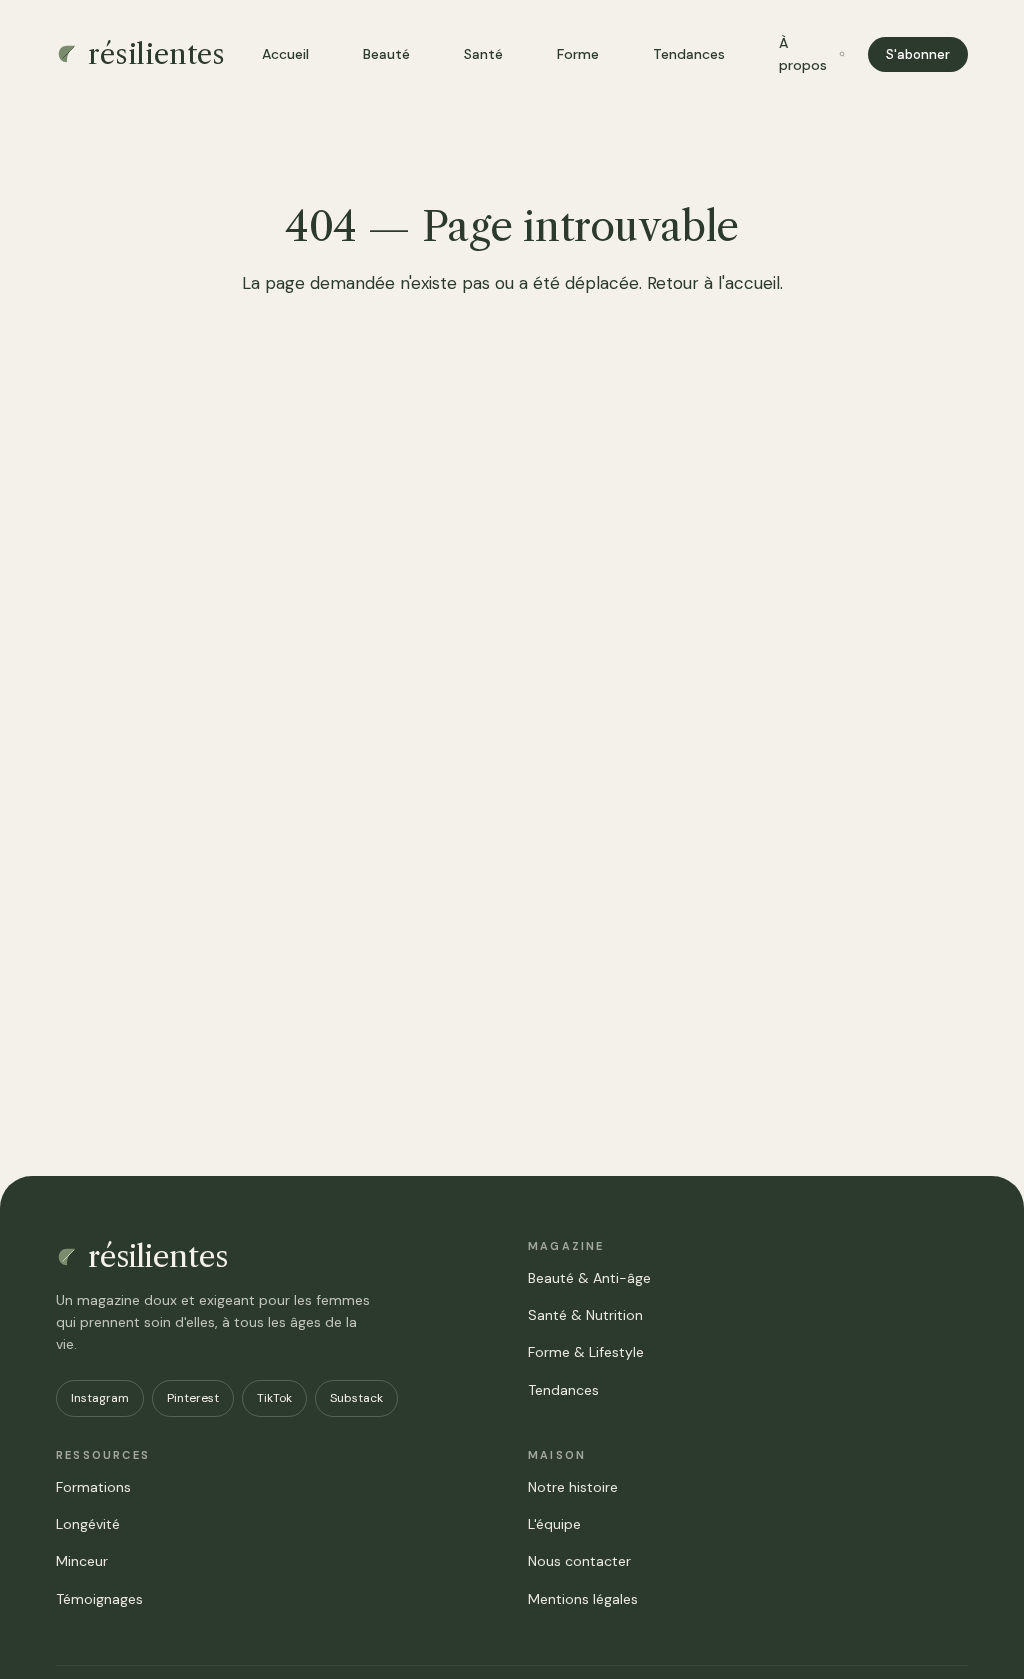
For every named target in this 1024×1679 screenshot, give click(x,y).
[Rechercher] (842, 54)
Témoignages (99, 1599)
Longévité (88, 1524)
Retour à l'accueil (713, 283)
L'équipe (554, 1524)
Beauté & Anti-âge (589, 1278)
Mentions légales (583, 1599)
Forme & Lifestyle (586, 1352)
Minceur (82, 1561)
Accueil (285, 54)
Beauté (386, 54)
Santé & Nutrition (585, 1315)
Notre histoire (573, 1487)
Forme (578, 54)
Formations (93, 1487)
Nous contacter (579, 1561)
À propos (803, 54)
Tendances (689, 54)
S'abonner (918, 54)
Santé (483, 54)
